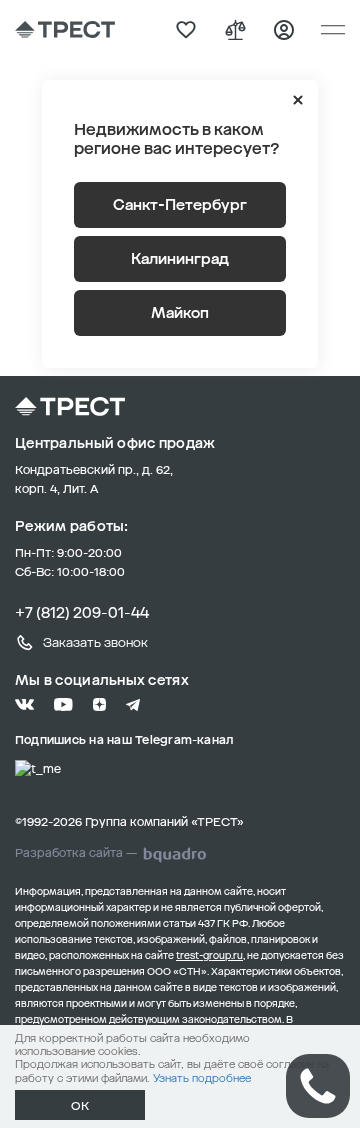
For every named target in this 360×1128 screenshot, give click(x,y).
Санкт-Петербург (180, 205)
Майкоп (180, 313)
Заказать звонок (95, 642)
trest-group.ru (209, 956)
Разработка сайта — (76, 853)
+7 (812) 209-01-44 (82, 613)
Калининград (180, 259)
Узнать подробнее (202, 1078)
